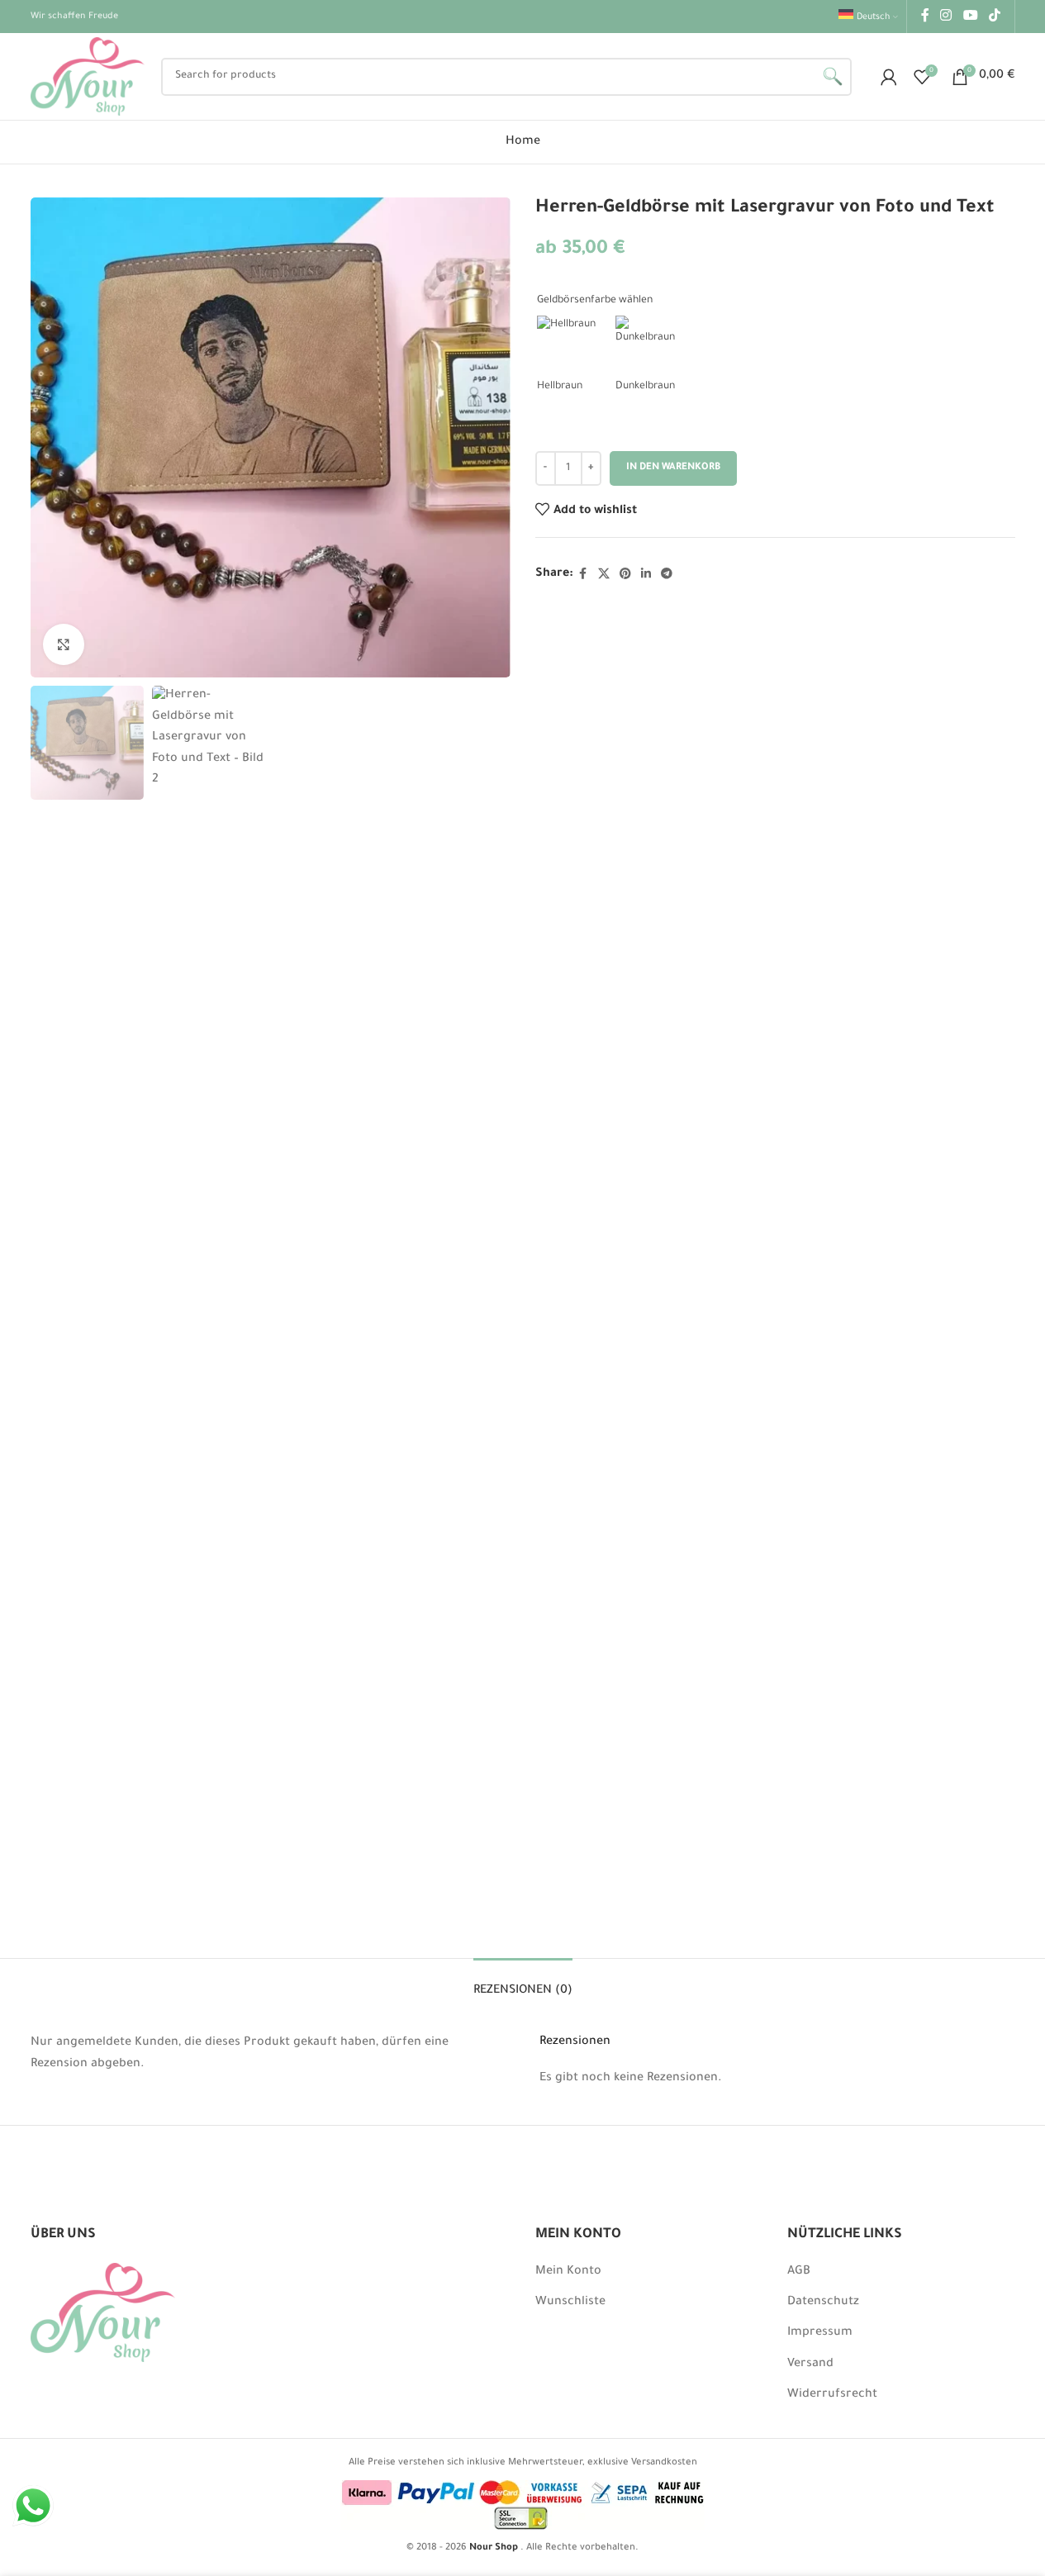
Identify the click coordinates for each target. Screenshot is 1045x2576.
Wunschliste (570, 2303)
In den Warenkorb (673, 468)
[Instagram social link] (946, 17)
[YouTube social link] (970, 17)
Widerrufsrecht (832, 2395)
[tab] (523, 1983)
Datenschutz (823, 2303)
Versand (810, 2365)
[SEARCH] (833, 77)
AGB (799, 2272)
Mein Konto (568, 2272)
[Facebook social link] (925, 17)
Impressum (820, 2333)
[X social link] (604, 575)
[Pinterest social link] (625, 575)
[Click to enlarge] (64, 644)
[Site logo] (88, 78)
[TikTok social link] (994, 17)
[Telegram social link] (667, 575)
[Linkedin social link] (646, 575)
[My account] (889, 77)
